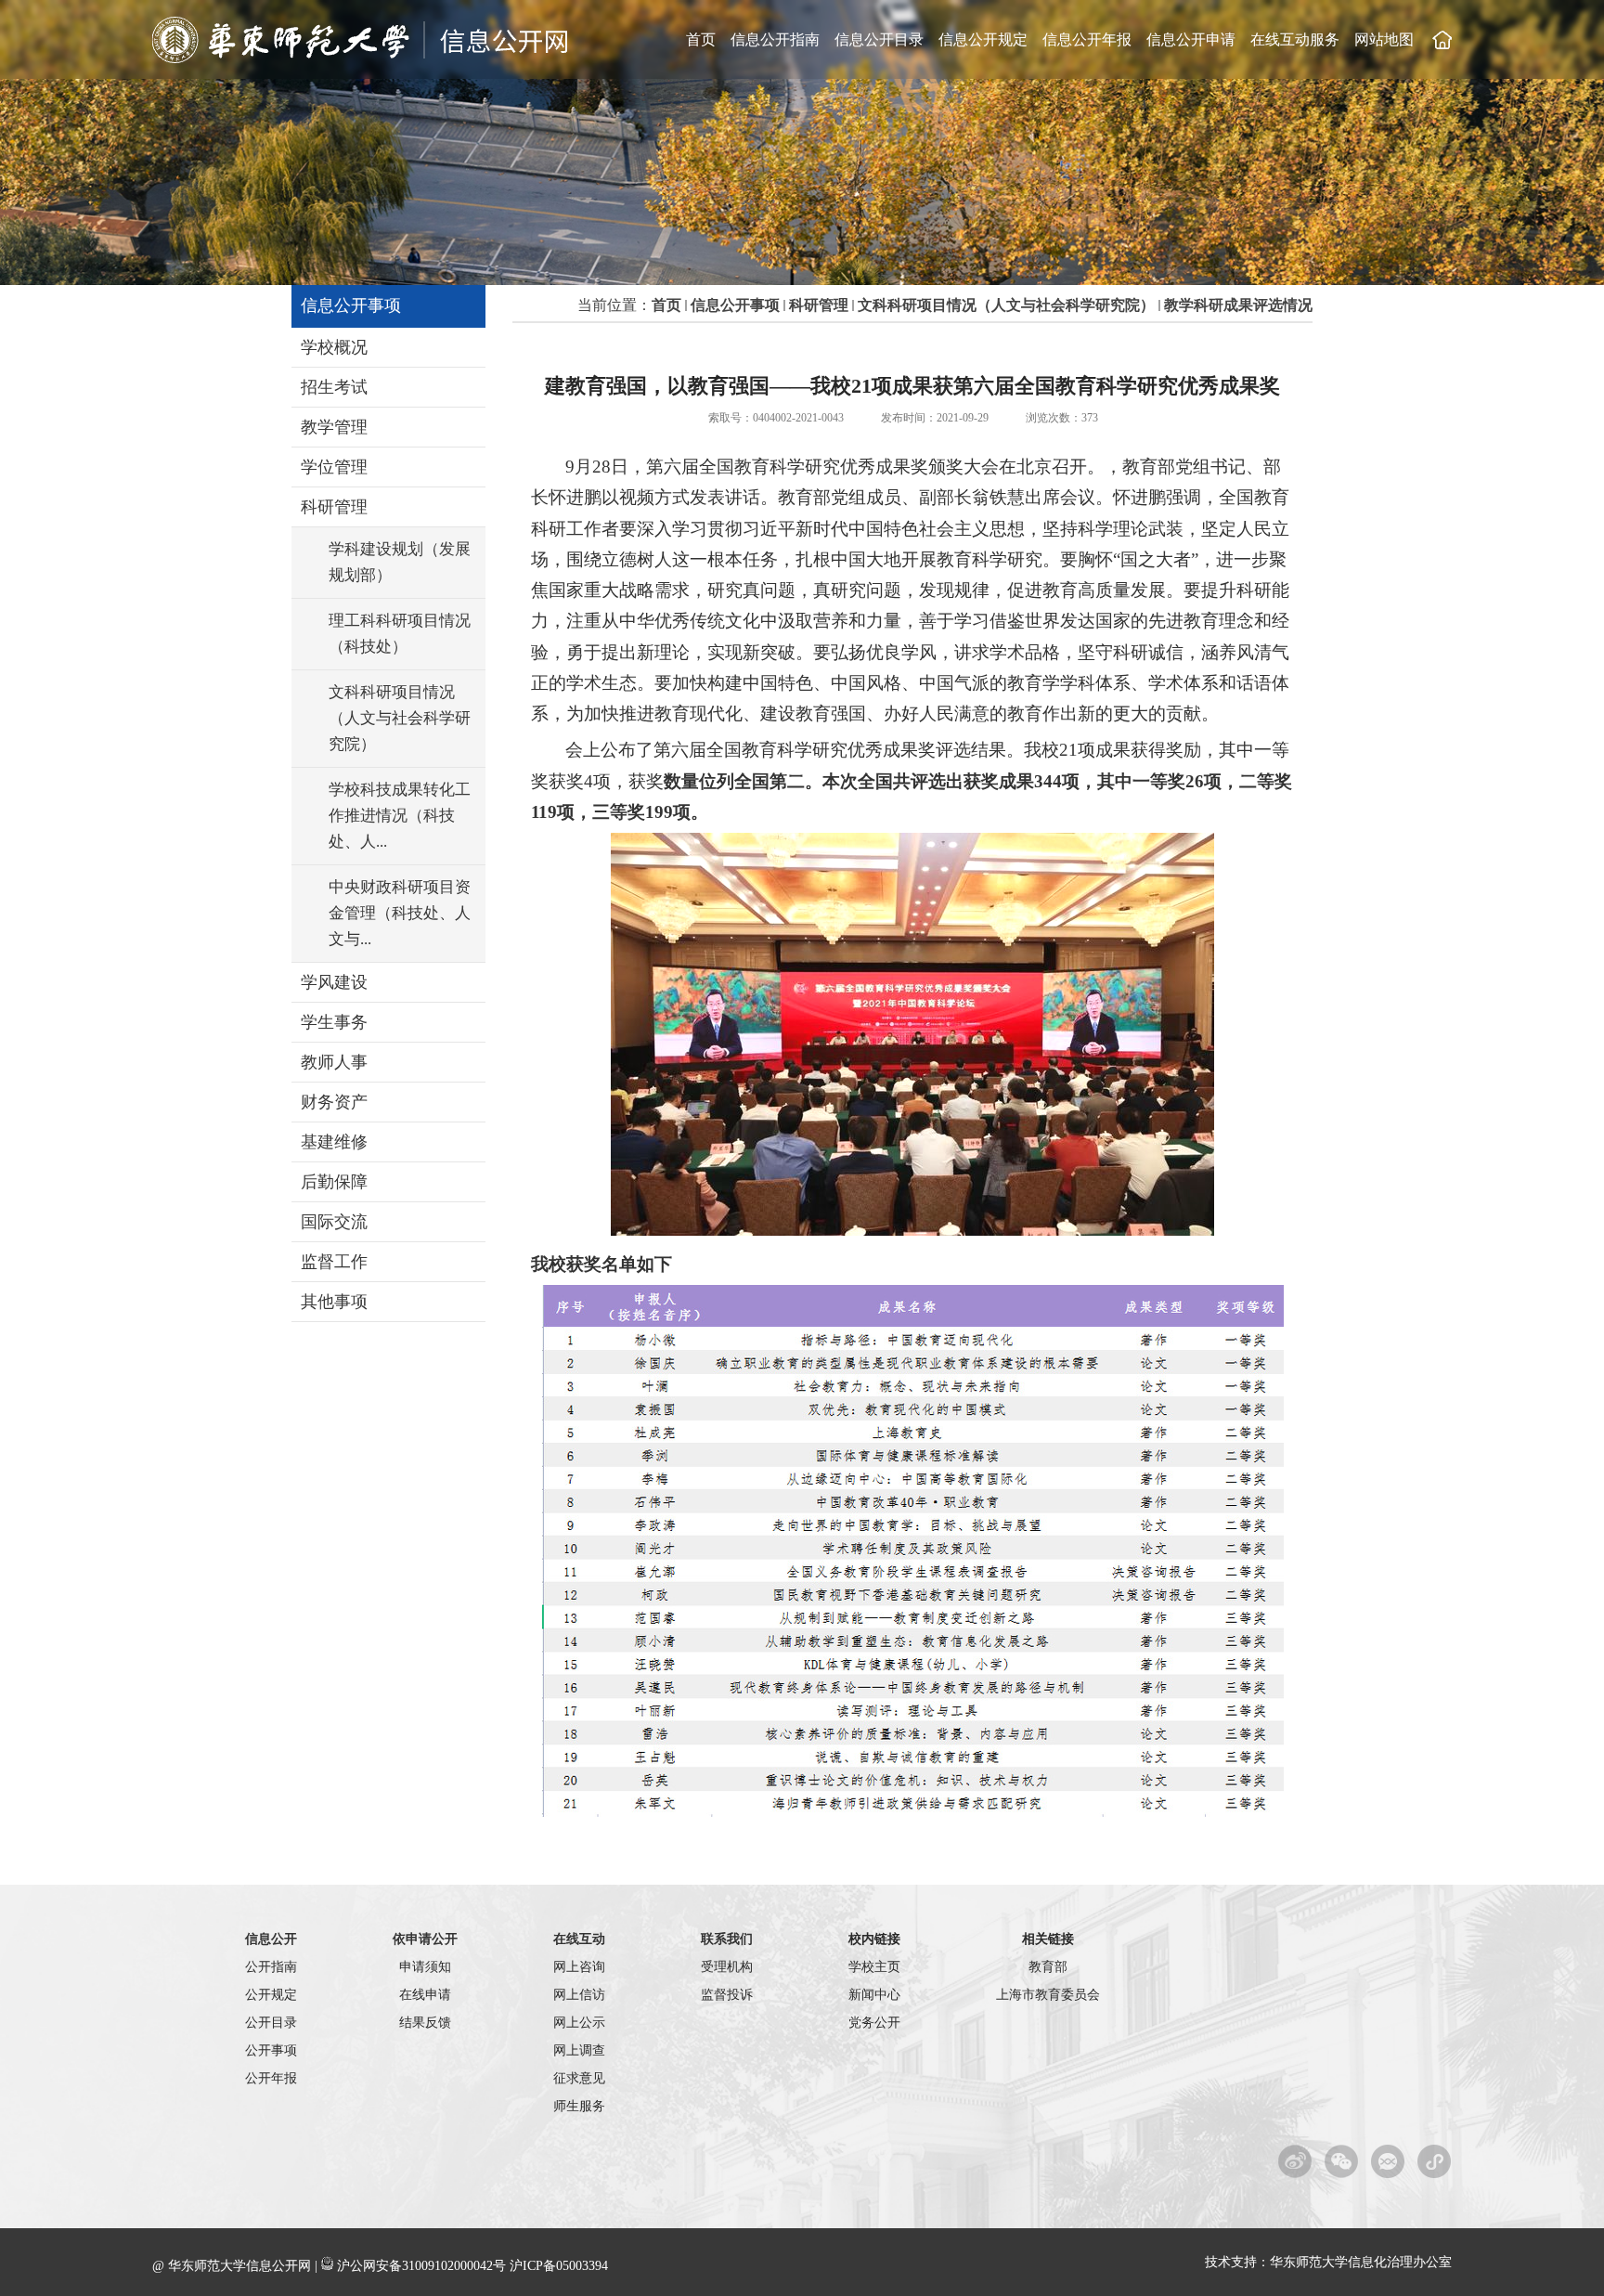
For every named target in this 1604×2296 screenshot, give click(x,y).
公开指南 (271, 1967)
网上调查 (579, 2050)
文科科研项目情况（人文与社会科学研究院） (1006, 305)
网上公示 (579, 2023)
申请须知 (425, 1967)
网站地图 (1384, 39)
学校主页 (1442, 39)
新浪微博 (1295, 2161)
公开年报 (271, 2078)
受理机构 (727, 1967)
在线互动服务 (1295, 39)
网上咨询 (579, 1967)
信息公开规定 (983, 39)
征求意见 (579, 2078)
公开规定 (271, 1995)
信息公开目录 (879, 39)
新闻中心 (874, 1995)
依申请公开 (425, 1939)
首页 (701, 39)
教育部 (1048, 1967)
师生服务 (579, 2106)
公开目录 (271, 2023)
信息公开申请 (1191, 39)
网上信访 (579, 1995)
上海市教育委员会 (1048, 1995)
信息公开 (271, 1939)
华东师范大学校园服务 (1435, 2161)
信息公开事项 (735, 305)
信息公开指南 (775, 39)
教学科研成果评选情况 (1238, 305)
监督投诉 (727, 1995)
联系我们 (727, 1939)
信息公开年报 (1087, 39)
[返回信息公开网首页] (362, 59)
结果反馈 (425, 2023)
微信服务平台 (1388, 2161)
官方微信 (1342, 2161)
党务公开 (874, 2023)
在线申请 (425, 1995)
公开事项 (271, 2050)
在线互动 (579, 1939)
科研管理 (819, 305)
